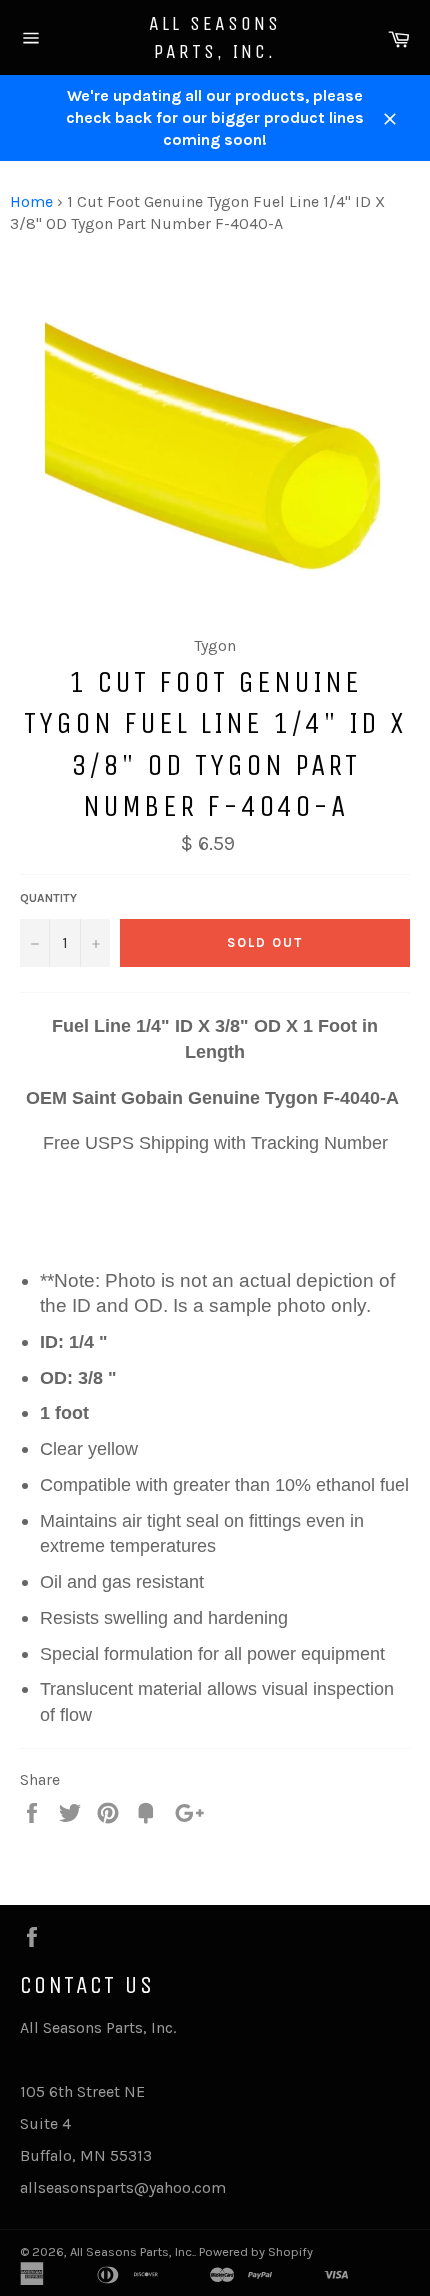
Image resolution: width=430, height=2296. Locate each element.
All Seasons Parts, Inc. (215, 37)
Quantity (48, 898)
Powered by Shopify (256, 2251)
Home (31, 201)
